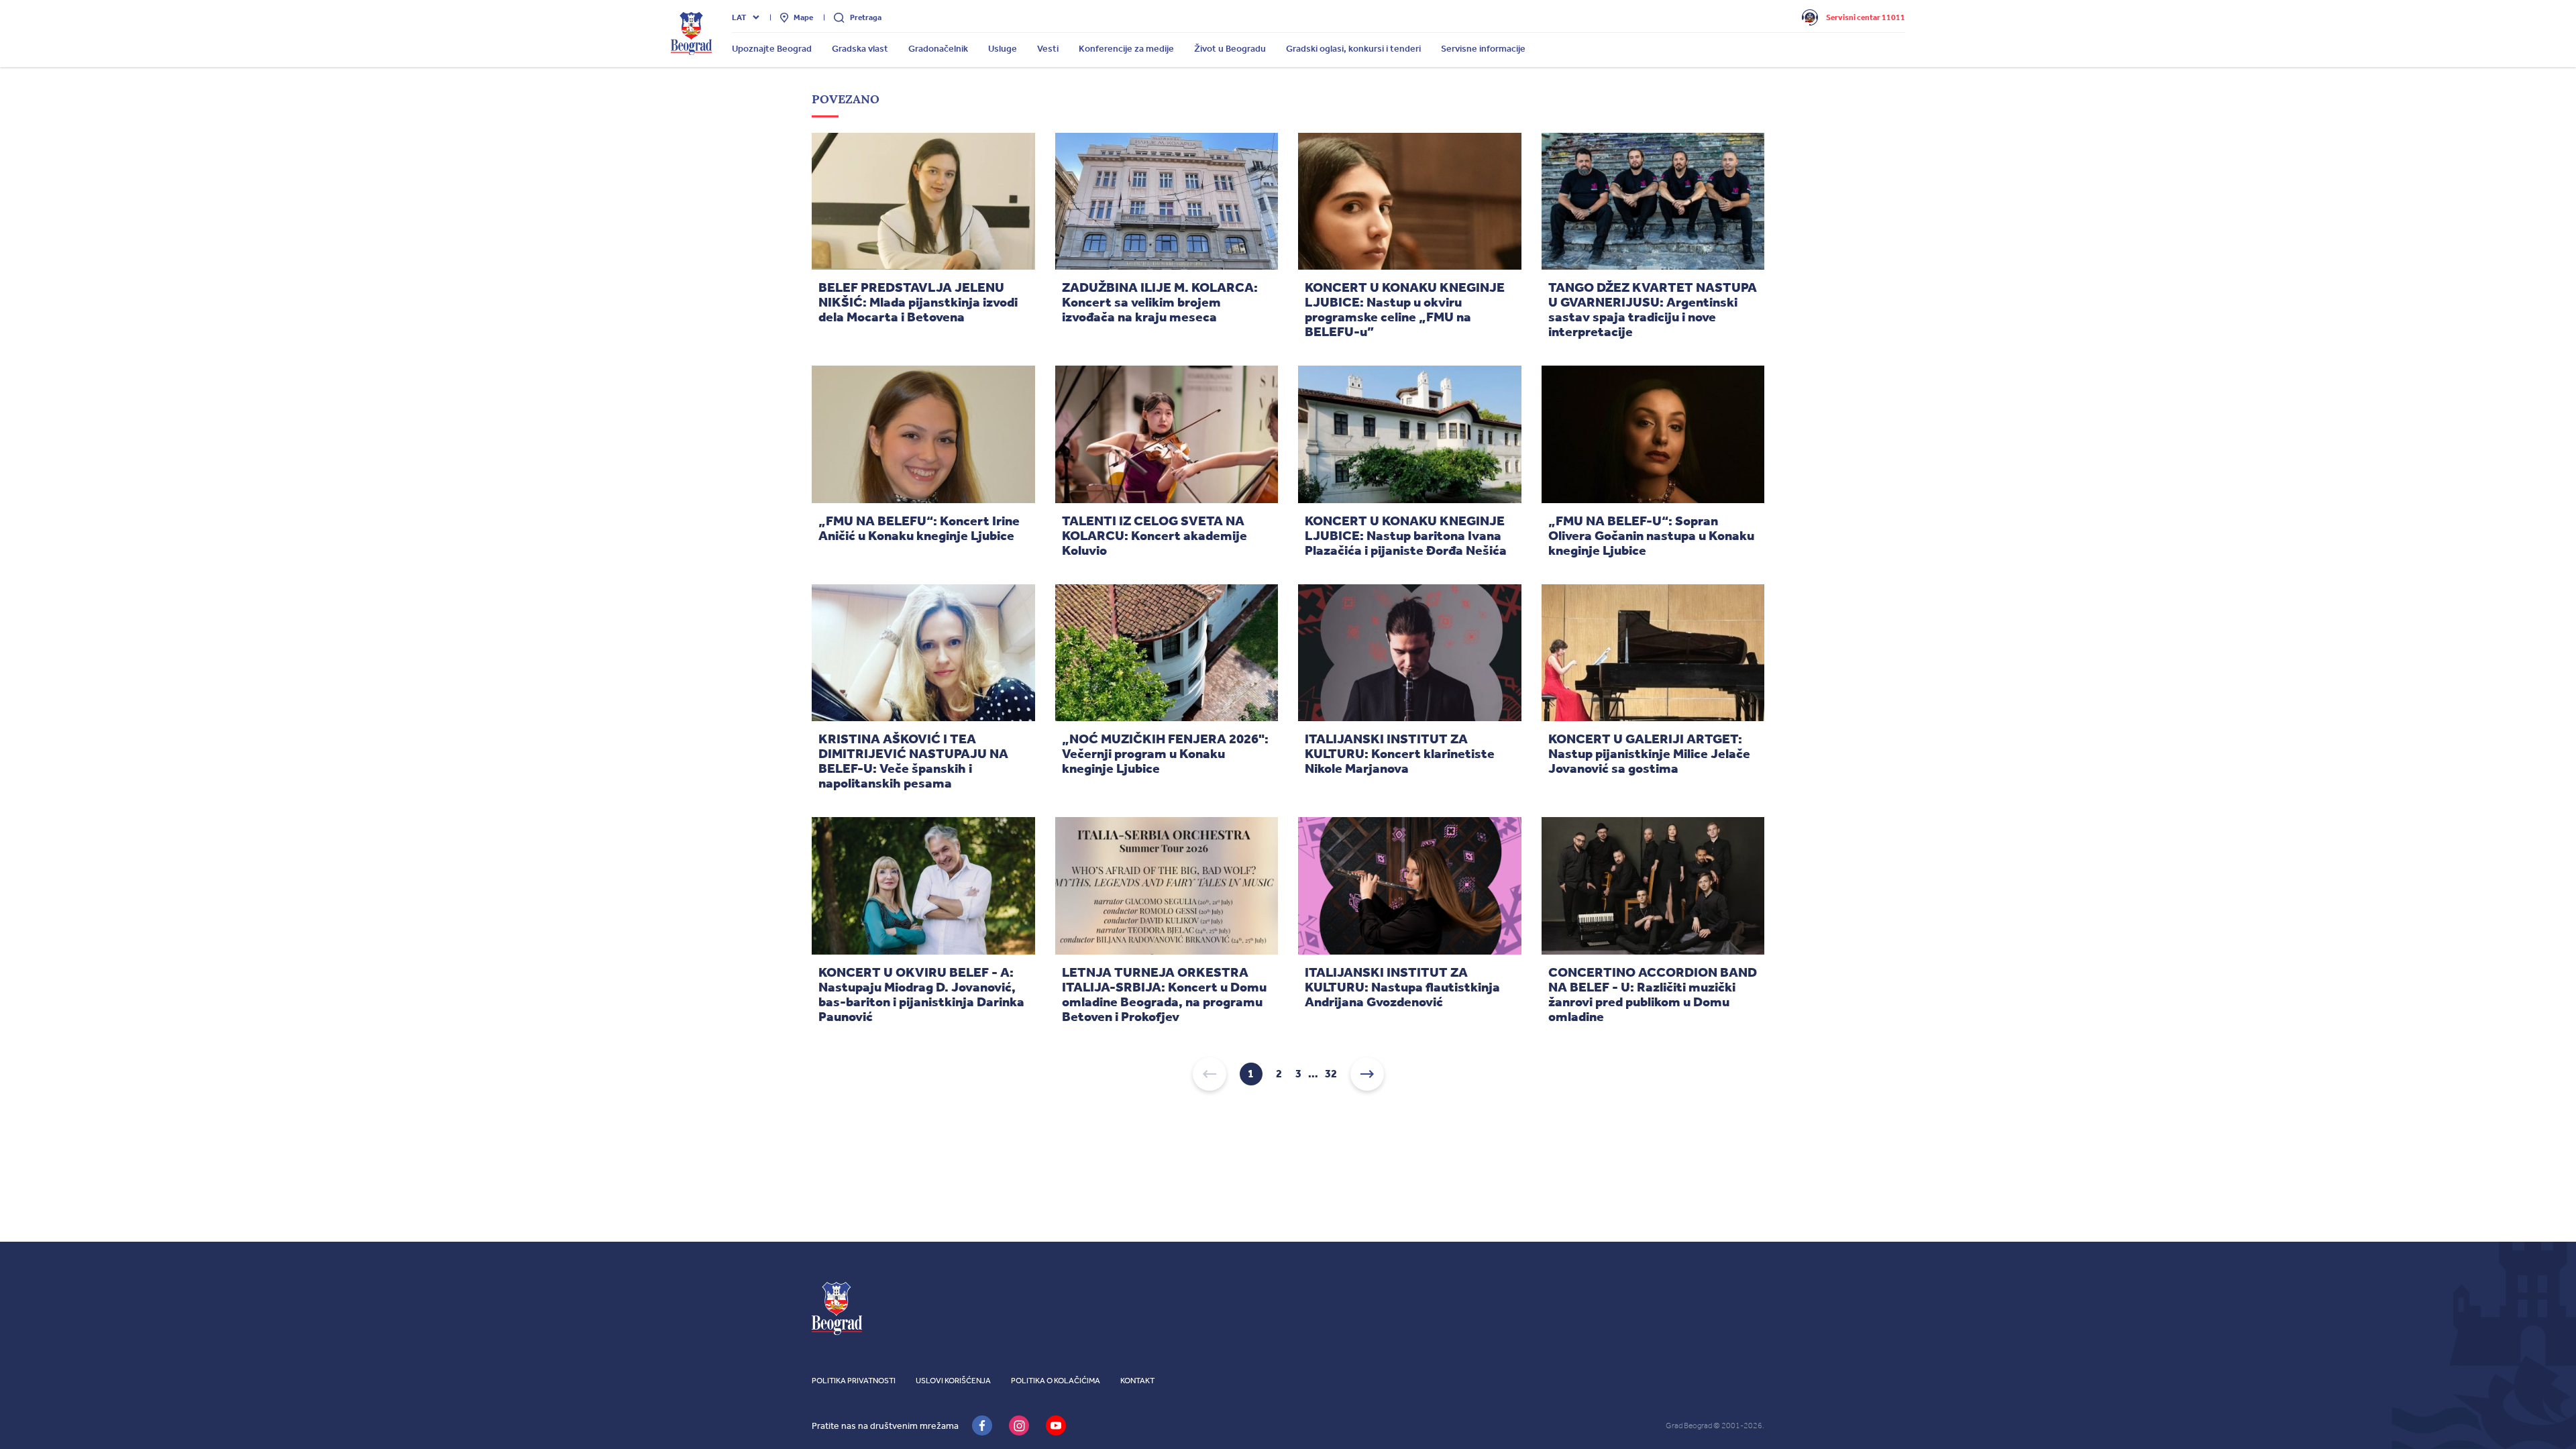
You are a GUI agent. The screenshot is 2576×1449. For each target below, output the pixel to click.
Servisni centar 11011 (1866, 17)
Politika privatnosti (854, 1381)
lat (739, 17)
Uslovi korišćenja (953, 1381)
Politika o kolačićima (1056, 1381)
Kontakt (1137, 1381)
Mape (803, 17)
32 (1331, 1074)
